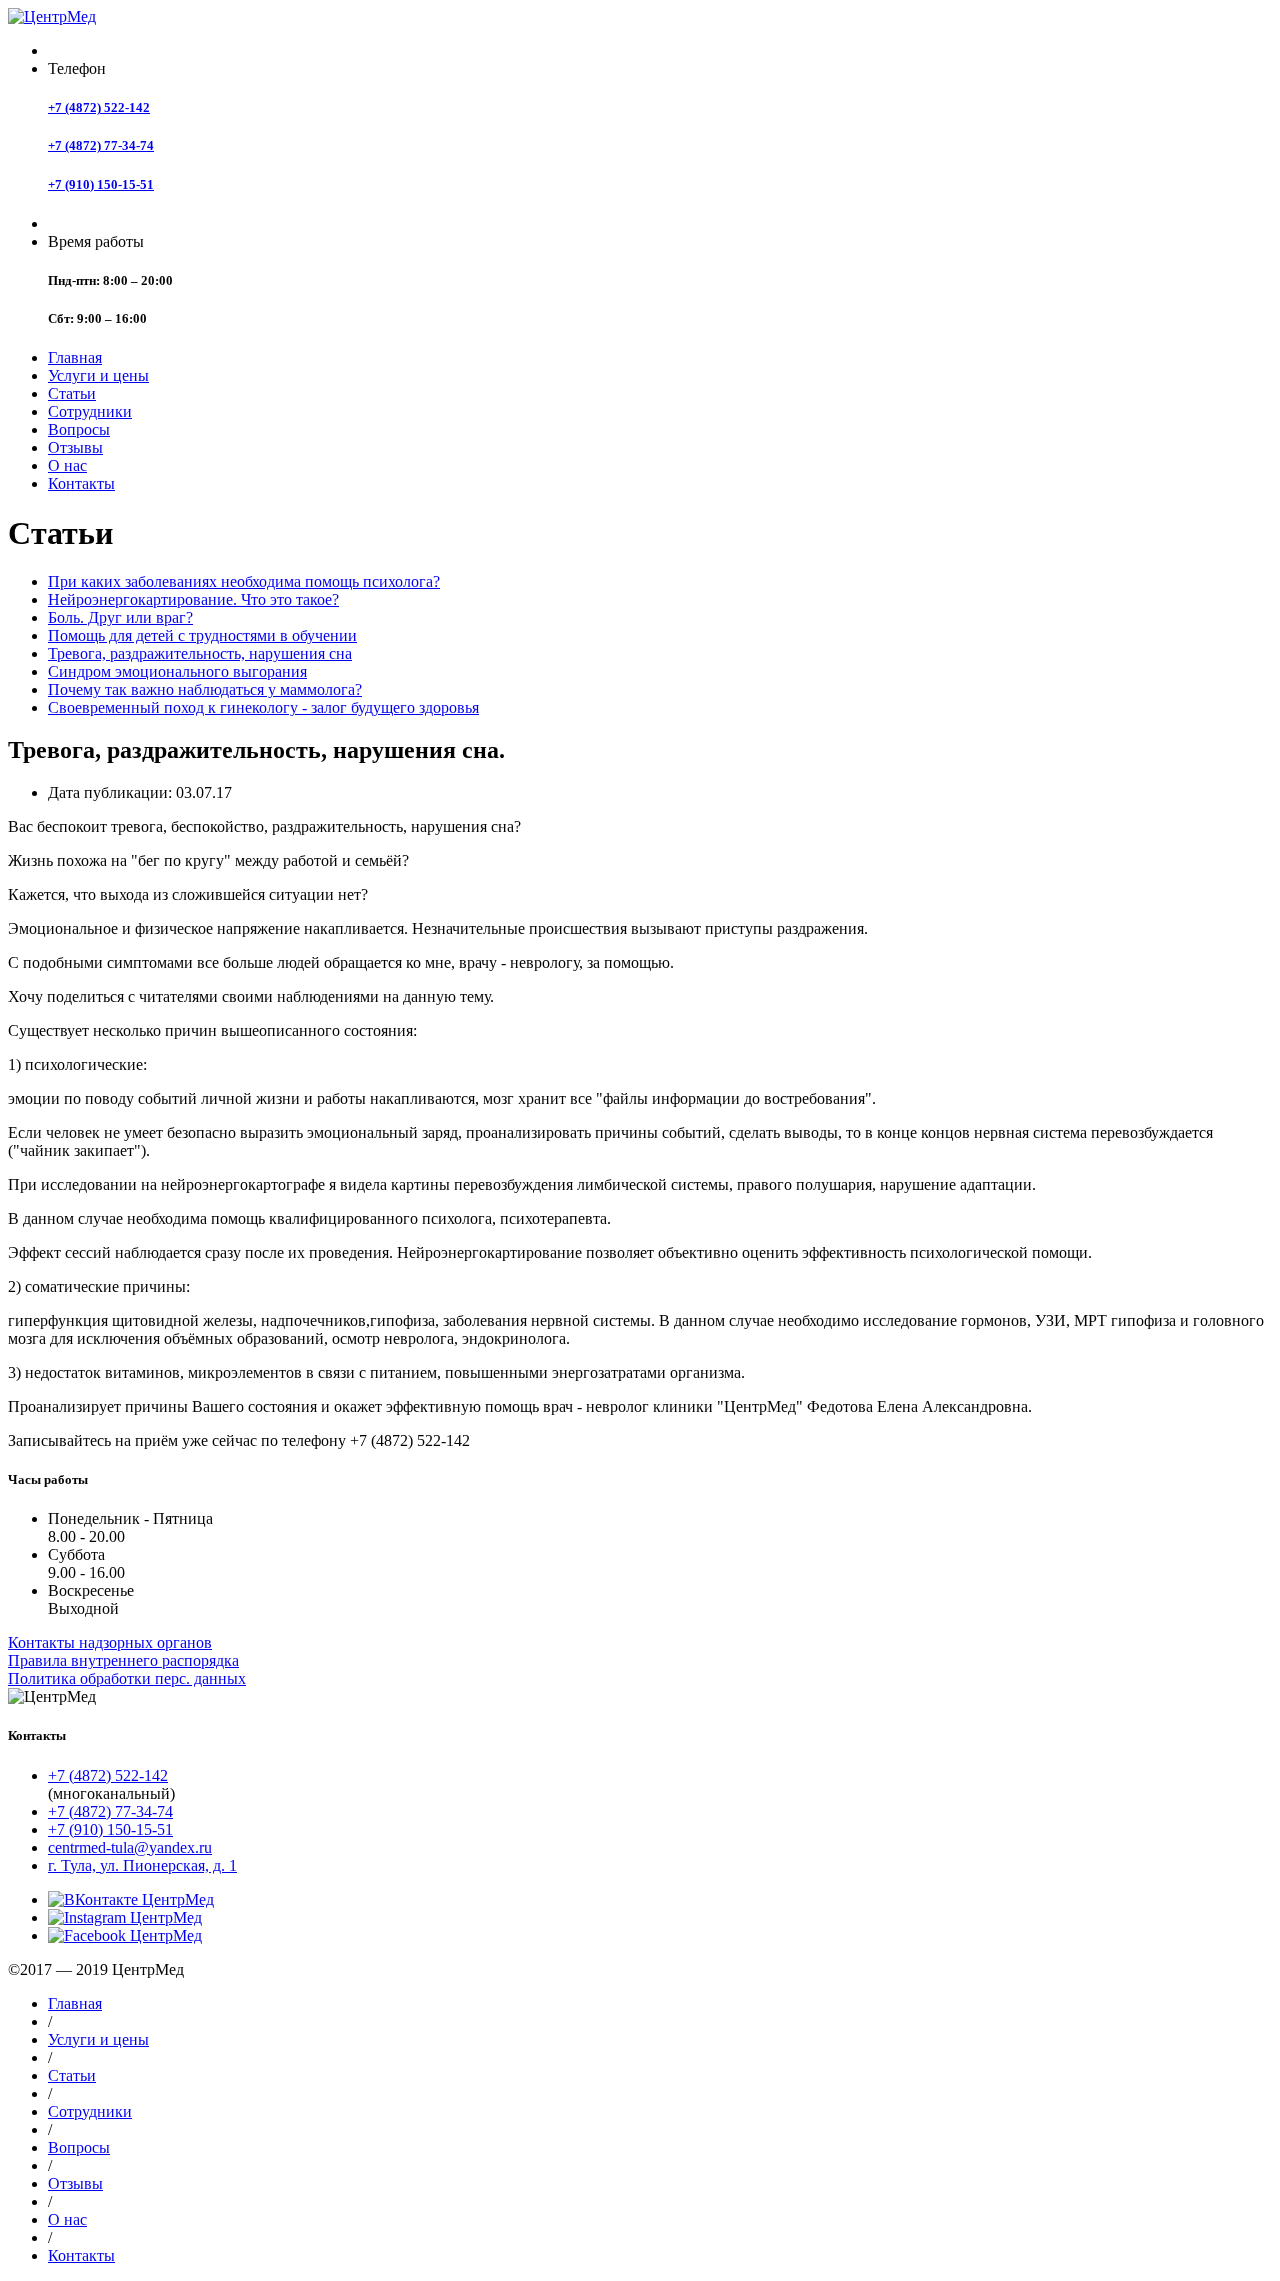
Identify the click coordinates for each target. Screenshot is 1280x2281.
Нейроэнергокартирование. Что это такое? (193, 599)
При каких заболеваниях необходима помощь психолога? (244, 581)
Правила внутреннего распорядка (123, 1660)
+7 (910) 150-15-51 (101, 184)
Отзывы (75, 447)
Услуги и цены (98, 375)
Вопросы (79, 429)
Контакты (81, 483)
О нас (67, 465)
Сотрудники (90, 411)
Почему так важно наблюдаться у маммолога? (205, 689)
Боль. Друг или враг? (120, 617)
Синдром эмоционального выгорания (177, 671)
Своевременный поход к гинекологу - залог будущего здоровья (263, 707)
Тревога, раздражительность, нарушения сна (200, 653)
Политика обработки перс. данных (127, 1678)
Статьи (72, 393)
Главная (75, 357)
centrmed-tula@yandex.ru (130, 1847)
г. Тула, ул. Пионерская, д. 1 (142, 1865)
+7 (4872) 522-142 (99, 107)
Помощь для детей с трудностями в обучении (202, 635)
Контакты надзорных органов (110, 1642)
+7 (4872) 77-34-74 (101, 145)
